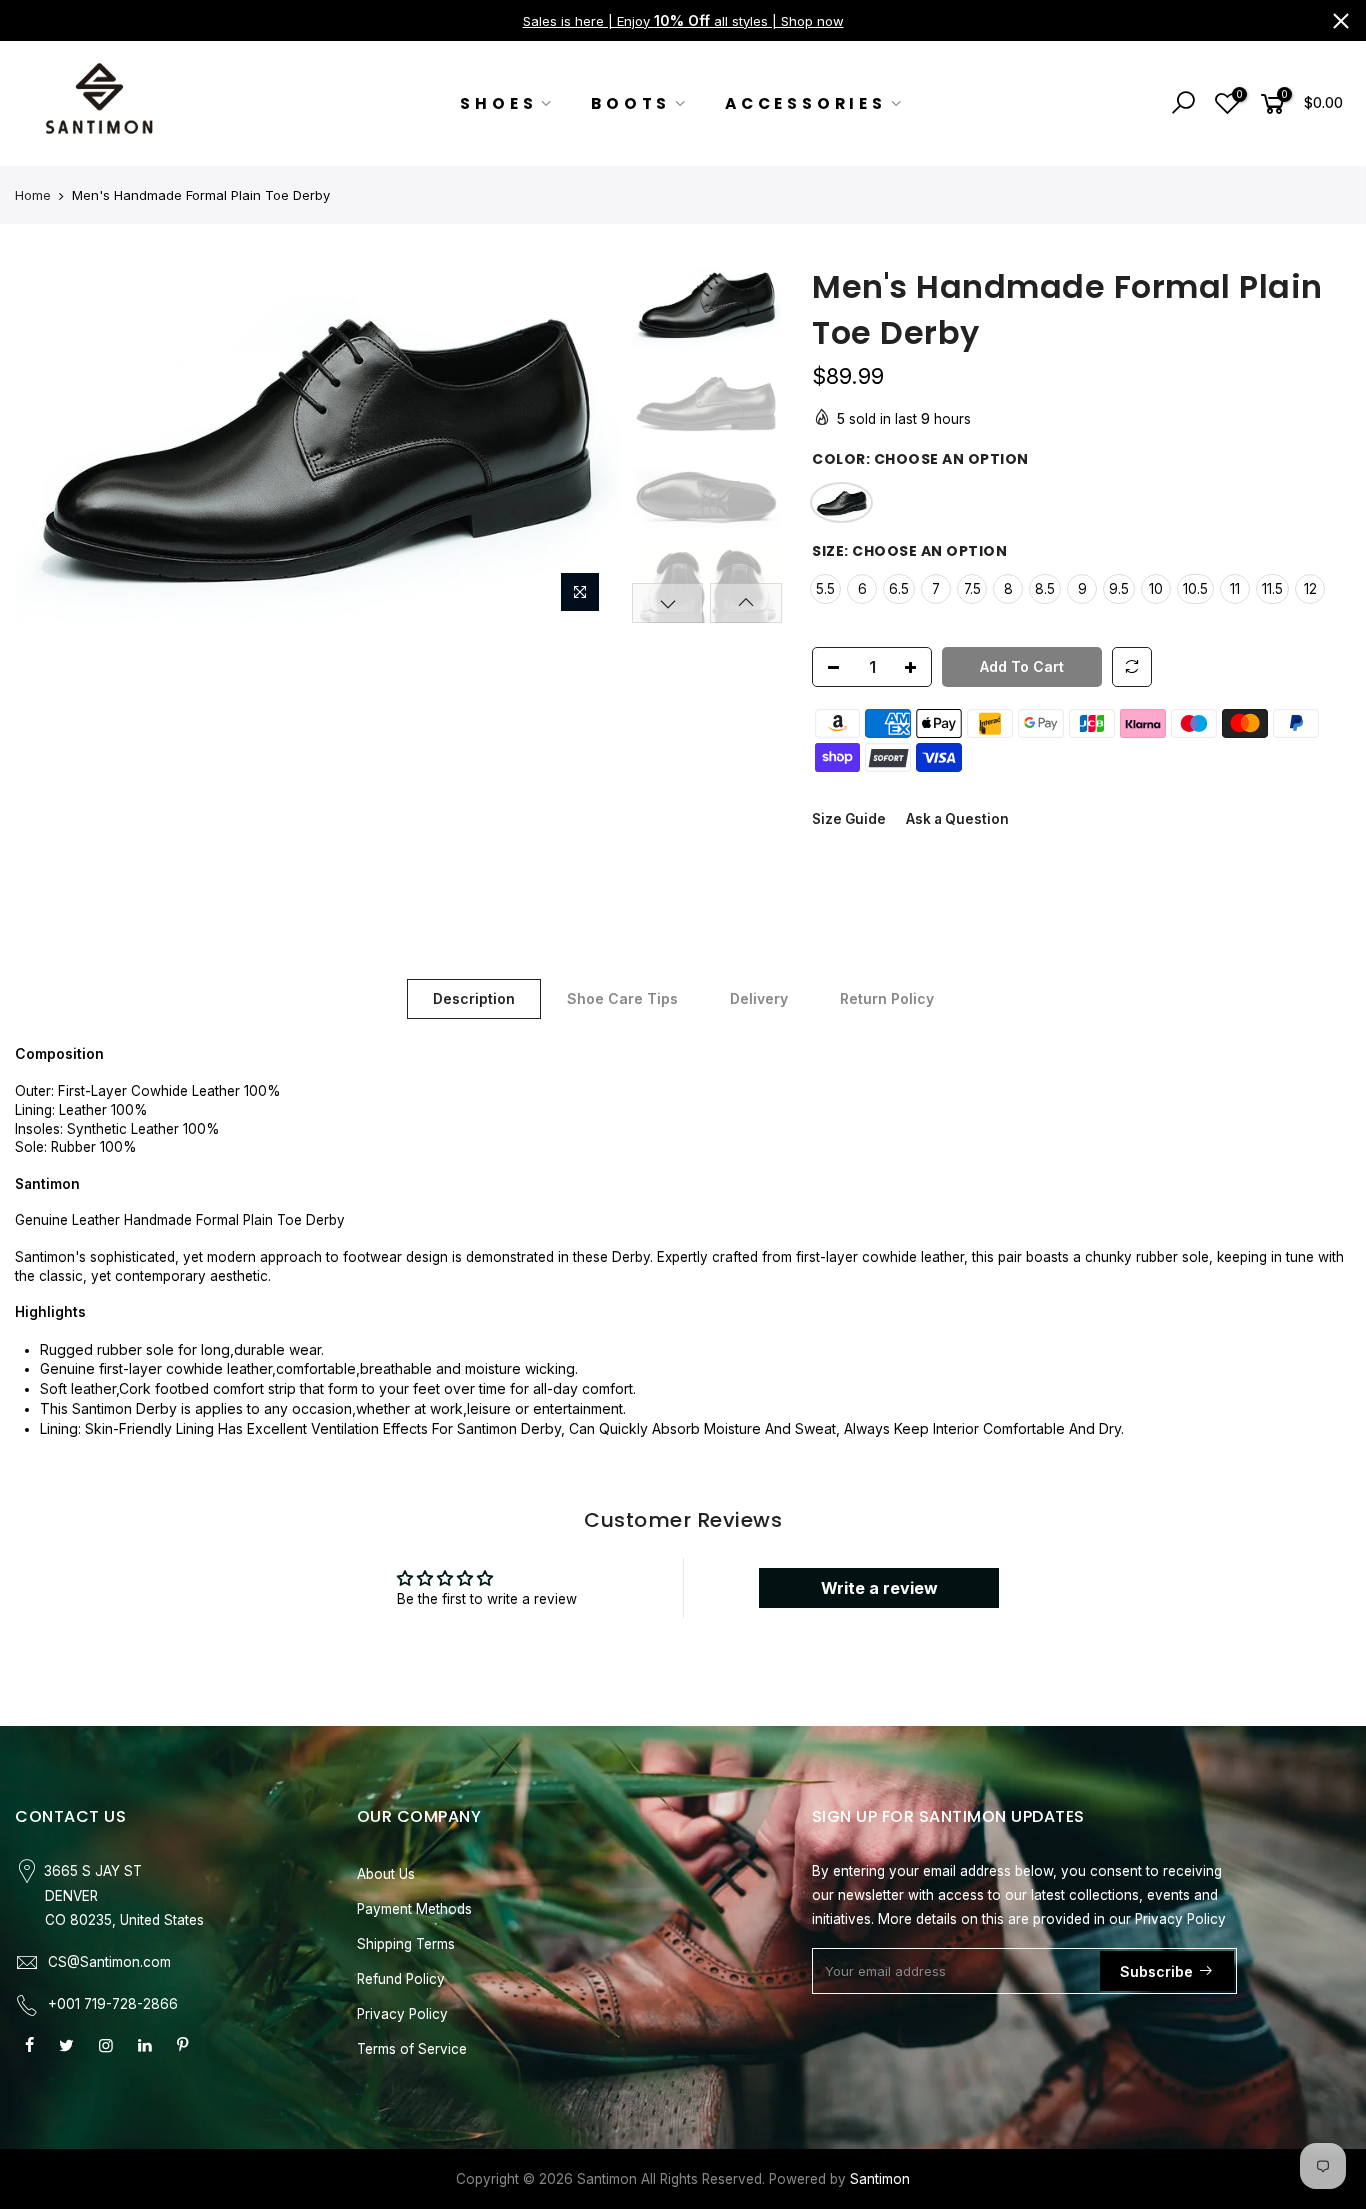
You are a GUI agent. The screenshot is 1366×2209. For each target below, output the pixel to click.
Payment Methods (414, 1909)
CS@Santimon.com (109, 1962)
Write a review (879, 1588)
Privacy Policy (402, 2014)
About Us (386, 1874)
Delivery (759, 998)
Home (33, 195)
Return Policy (887, 998)
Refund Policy (401, 1979)
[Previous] (50, 444)
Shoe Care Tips (622, 998)
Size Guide (849, 818)
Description (474, 998)
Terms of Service (412, 2049)
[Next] (587, 444)
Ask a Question (957, 818)
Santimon (880, 2179)
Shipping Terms (406, 1944)
